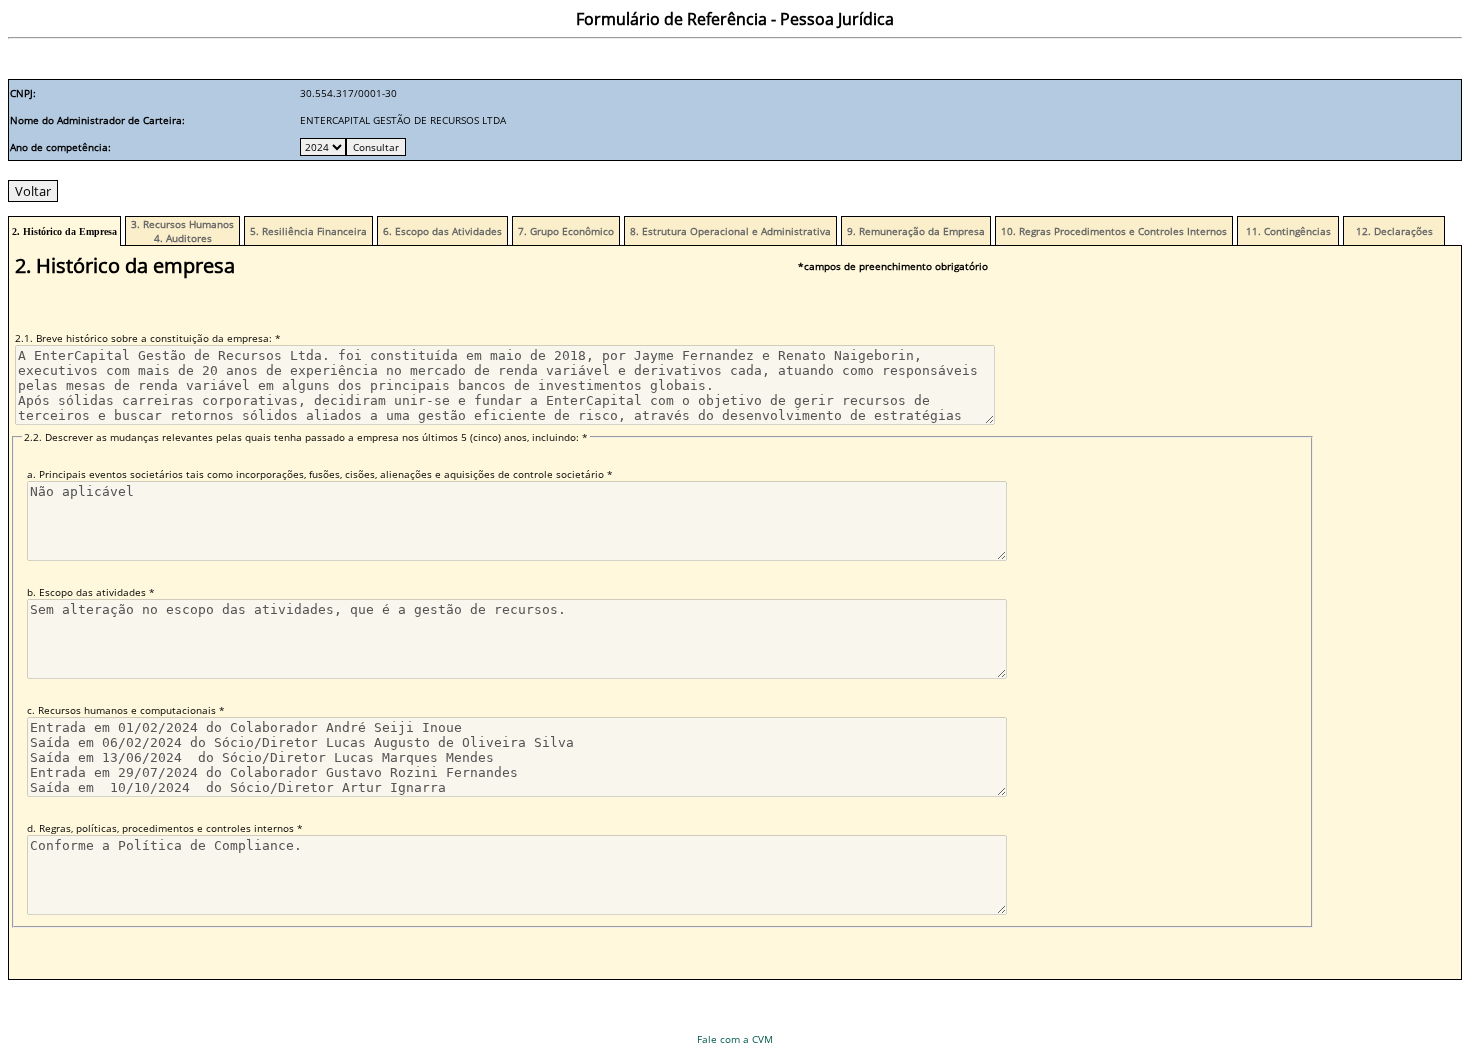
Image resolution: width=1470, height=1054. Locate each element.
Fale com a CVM (735, 1039)
